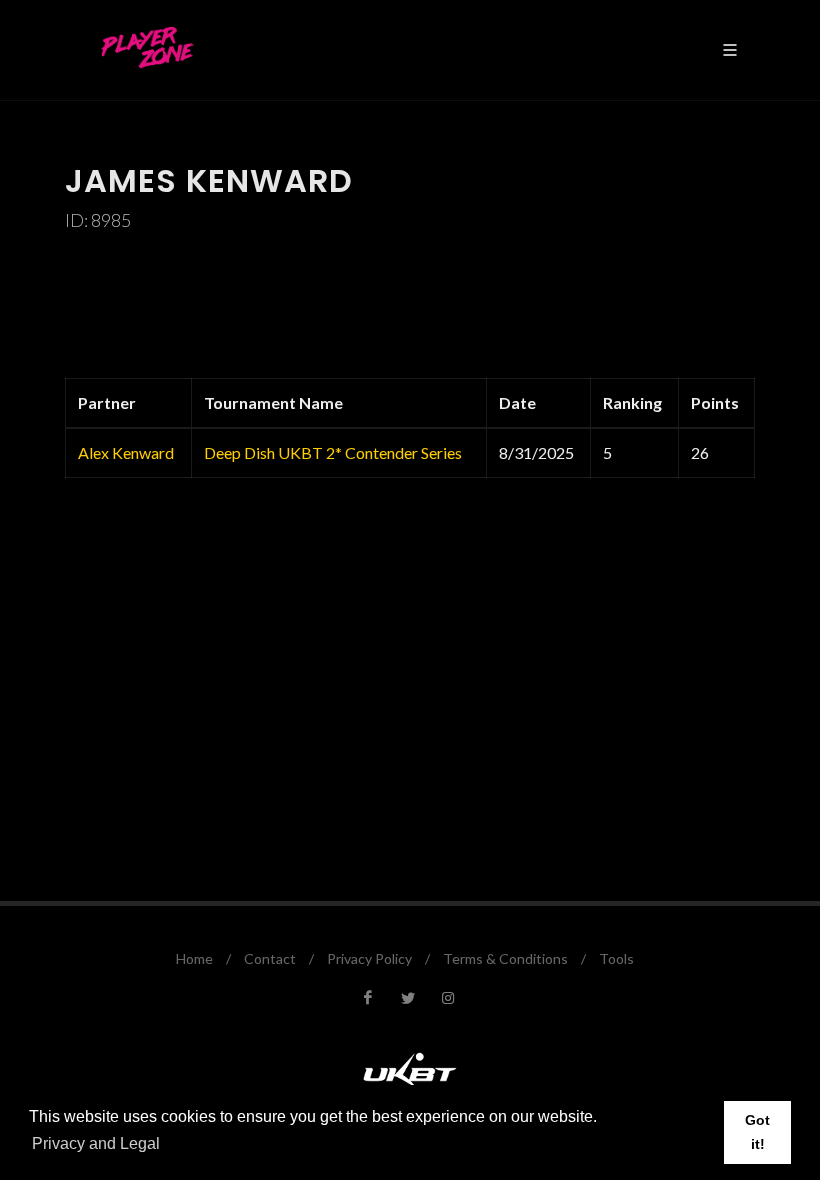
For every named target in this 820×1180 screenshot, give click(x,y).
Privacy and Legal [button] (96, 1143)
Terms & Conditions (505, 958)
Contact (270, 958)
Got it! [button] (757, 1132)
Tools (616, 958)
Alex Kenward (126, 452)
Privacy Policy (369, 958)
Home (194, 958)
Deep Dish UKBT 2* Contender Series (333, 452)
